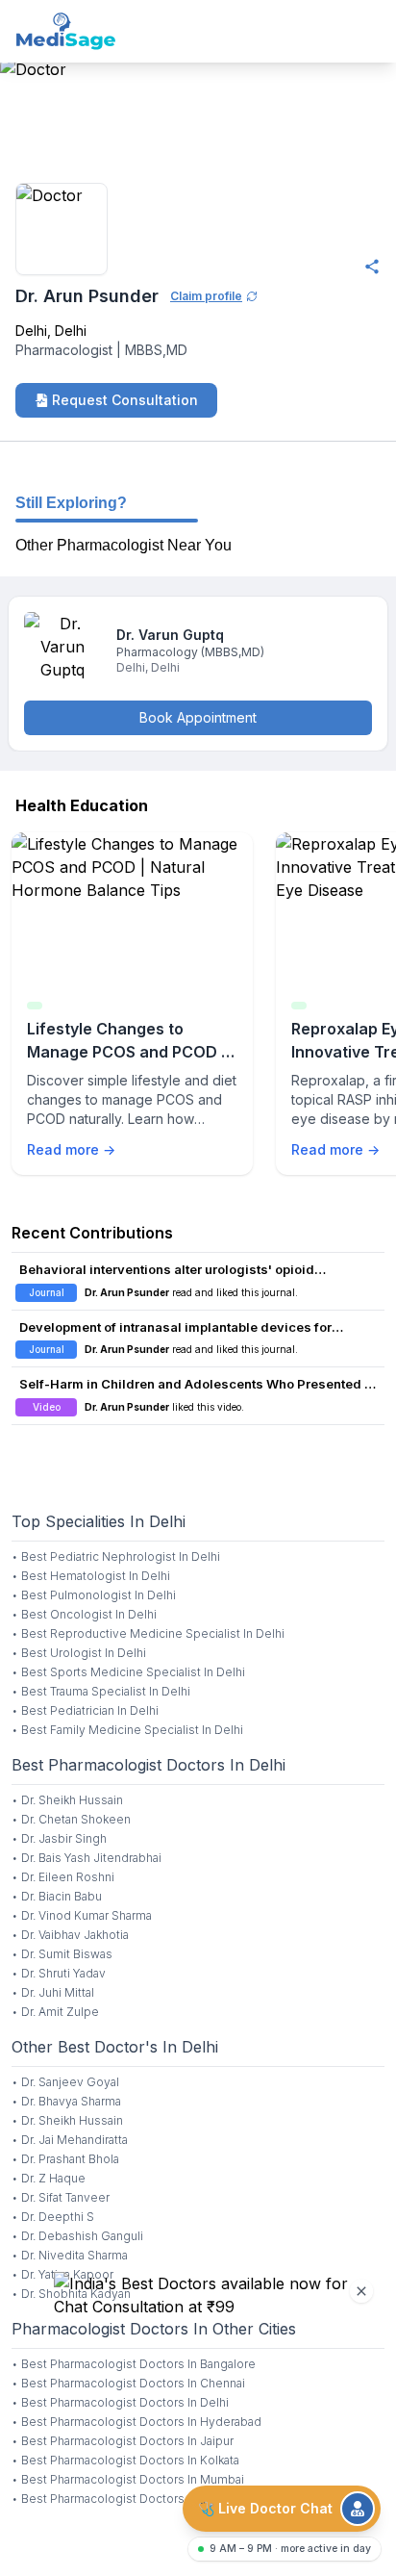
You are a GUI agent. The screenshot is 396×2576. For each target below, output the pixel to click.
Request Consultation (125, 400)
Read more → (71, 1149)
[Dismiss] (361, 2291)
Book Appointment (198, 717)
